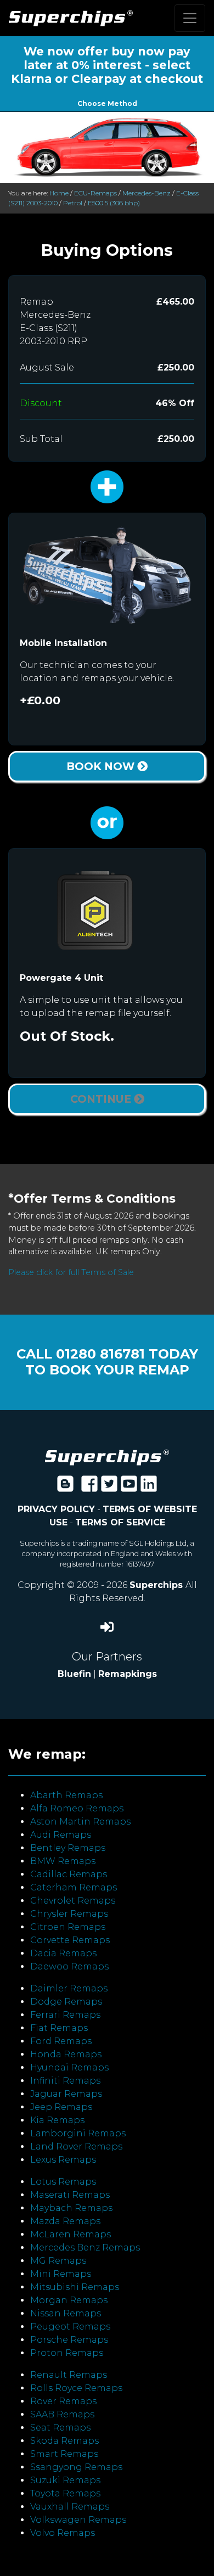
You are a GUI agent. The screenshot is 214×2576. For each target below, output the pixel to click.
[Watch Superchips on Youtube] (129, 1487)
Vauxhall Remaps (70, 2507)
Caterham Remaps (74, 1887)
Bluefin (74, 1674)
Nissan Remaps (66, 2313)
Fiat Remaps (59, 2028)
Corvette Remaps (70, 1940)
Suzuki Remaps (65, 2480)
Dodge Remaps (66, 2002)
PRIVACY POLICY (56, 1509)
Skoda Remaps (64, 2441)
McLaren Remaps (71, 2234)
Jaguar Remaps (66, 2094)
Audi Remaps (61, 1835)
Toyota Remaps (65, 2493)
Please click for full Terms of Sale (71, 1272)
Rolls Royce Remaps (76, 2388)
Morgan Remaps (69, 2300)
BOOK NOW (102, 766)
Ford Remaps (61, 2041)
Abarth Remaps (66, 1795)
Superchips (157, 1585)
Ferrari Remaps (65, 2015)
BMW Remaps (63, 1861)
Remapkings (128, 1674)
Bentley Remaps (68, 1848)
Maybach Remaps (71, 2208)
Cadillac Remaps (69, 1874)
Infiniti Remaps (65, 2081)
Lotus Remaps (63, 2182)
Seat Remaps (60, 2428)
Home (59, 193)
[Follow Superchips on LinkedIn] (149, 1487)
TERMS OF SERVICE (120, 1522)
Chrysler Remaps (69, 1914)
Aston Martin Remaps (80, 1822)
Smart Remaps (64, 2454)
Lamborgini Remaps (78, 2133)
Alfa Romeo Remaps (77, 1808)
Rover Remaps (63, 2401)
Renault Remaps (69, 2375)
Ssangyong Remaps (76, 2467)
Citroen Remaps (68, 1927)
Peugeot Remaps (70, 2327)
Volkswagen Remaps (78, 2520)
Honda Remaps (66, 2054)
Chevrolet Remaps (73, 1901)
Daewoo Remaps (69, 1966)
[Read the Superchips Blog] (65, 1487)
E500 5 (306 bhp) (114, 203)
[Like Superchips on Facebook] (89, 1487)
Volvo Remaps (63, 2533)
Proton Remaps (67, 2353)
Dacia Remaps (63, 1953)
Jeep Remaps (61, 2107)
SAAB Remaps (62, 2414)
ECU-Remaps (95, 193)
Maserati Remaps (70, 2195)
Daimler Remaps (69, 1988)
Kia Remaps (57, 2120)
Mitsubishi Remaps (75, 2287)
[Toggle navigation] (190, 18)
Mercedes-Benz (147, 193)
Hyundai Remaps (69, 2067)
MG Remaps (58, 2261)
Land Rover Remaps (76, 2146)
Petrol (73, 203)
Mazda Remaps (65, 2221)
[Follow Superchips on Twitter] (109, 1487)
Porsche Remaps (69, 2340)
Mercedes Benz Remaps (85, 2247)
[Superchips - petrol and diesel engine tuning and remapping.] (107, 1457)
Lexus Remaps (63, 2160)
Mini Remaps (61, 2274)
